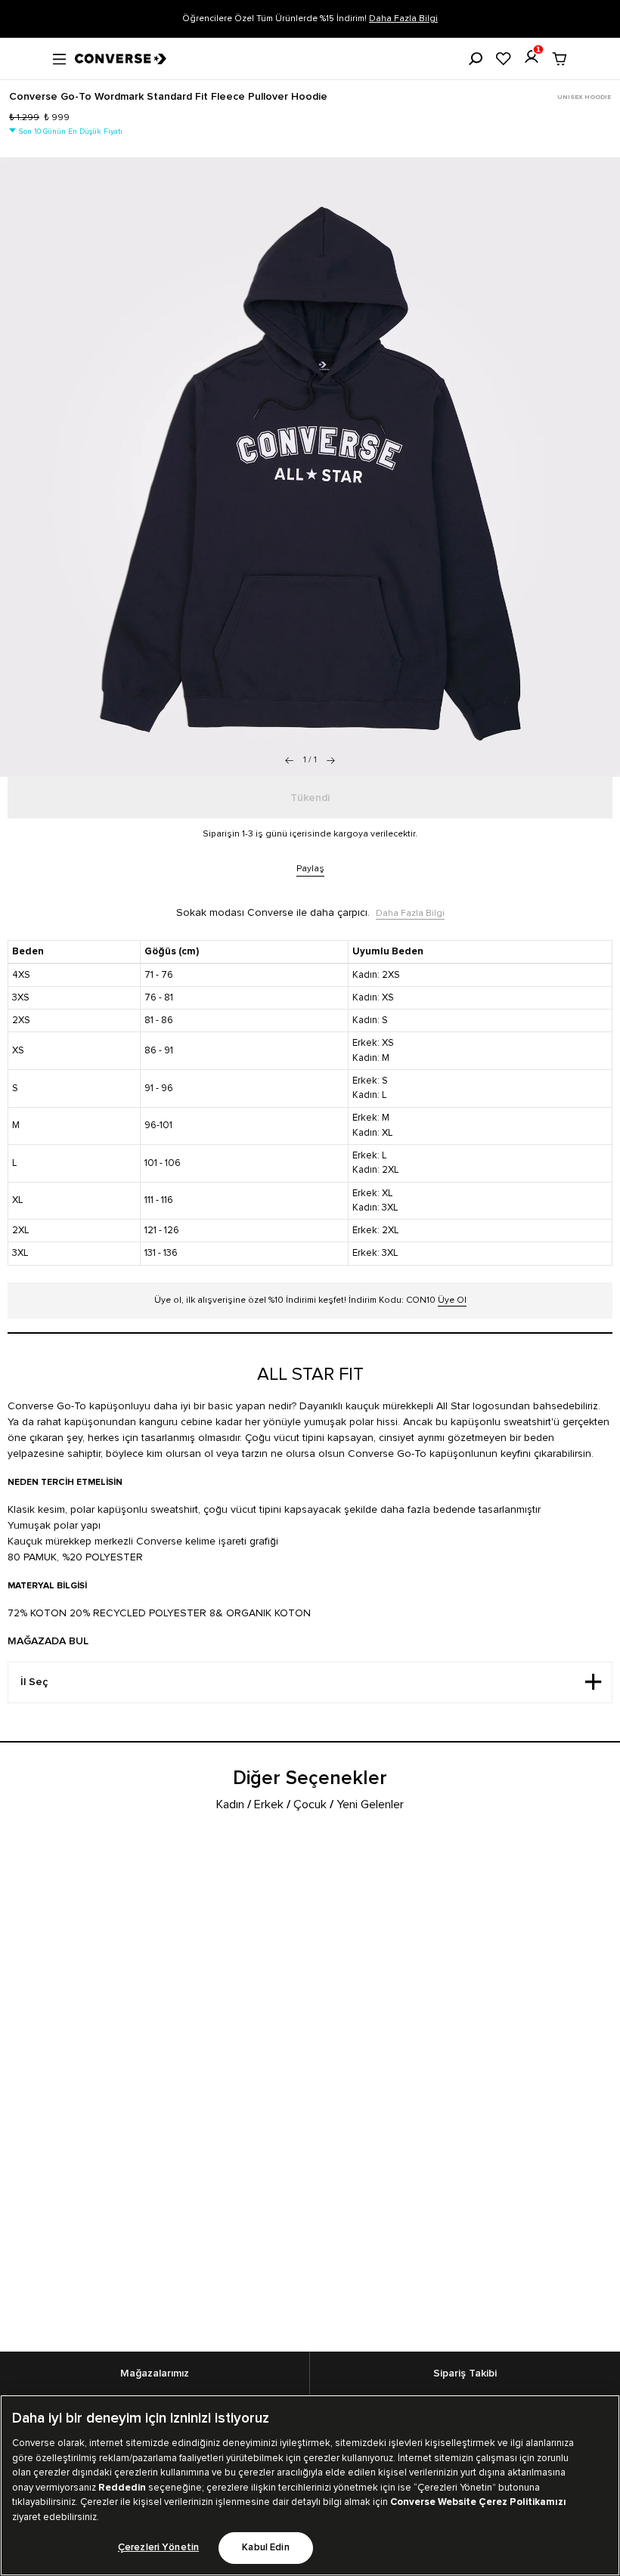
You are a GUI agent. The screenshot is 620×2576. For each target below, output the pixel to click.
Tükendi (310, 798)
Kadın (230, 1804)
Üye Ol (452, 1300)
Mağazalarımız (155, 2373)
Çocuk (310, 1804)
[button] (331, 760)
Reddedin (122, 2488)
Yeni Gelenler (370, 1804)
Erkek (269, 1804)
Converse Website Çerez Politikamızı (478, 2502)
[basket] (560, 59)
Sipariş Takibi (465, 2373)
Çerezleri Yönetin (158, 2548)
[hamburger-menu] (59, 57)
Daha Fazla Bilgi (403, 19)
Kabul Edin (265, 2548)
